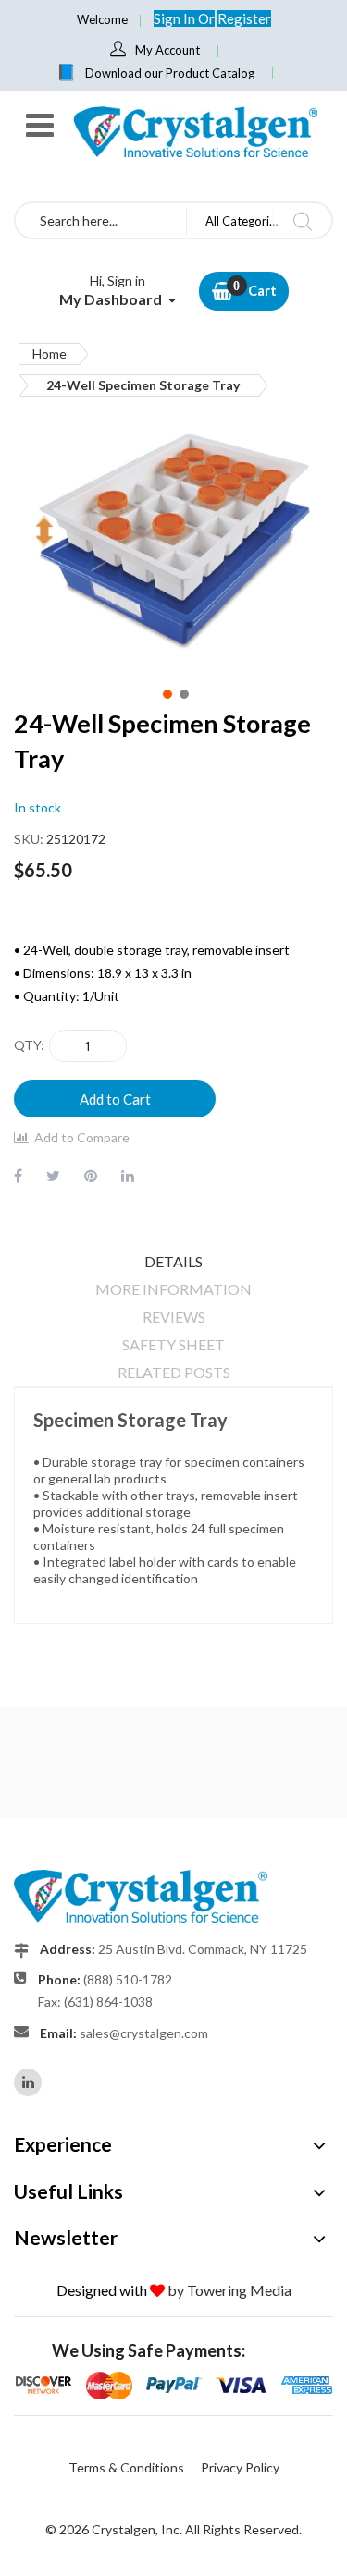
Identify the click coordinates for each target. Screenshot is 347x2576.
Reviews (174, 1317)
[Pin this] (91, 1175)
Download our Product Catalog (170, 73)
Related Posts (174, 1372)
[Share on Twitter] (53, 1175)
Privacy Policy (240, 2467)
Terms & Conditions (126, 2467)
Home (50, 354)
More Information (173, 1289)
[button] (166, 692)
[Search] (302, 220)
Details (173, 1261)
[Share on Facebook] (18, 1175)
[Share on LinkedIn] (128, 1175)
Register (244, 18)
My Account (167, 50)
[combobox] (101, 220)
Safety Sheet (173, 1344)
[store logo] (194, 132)
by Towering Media (229, 2290)
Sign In (176, 18)
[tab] (173, 1262)
